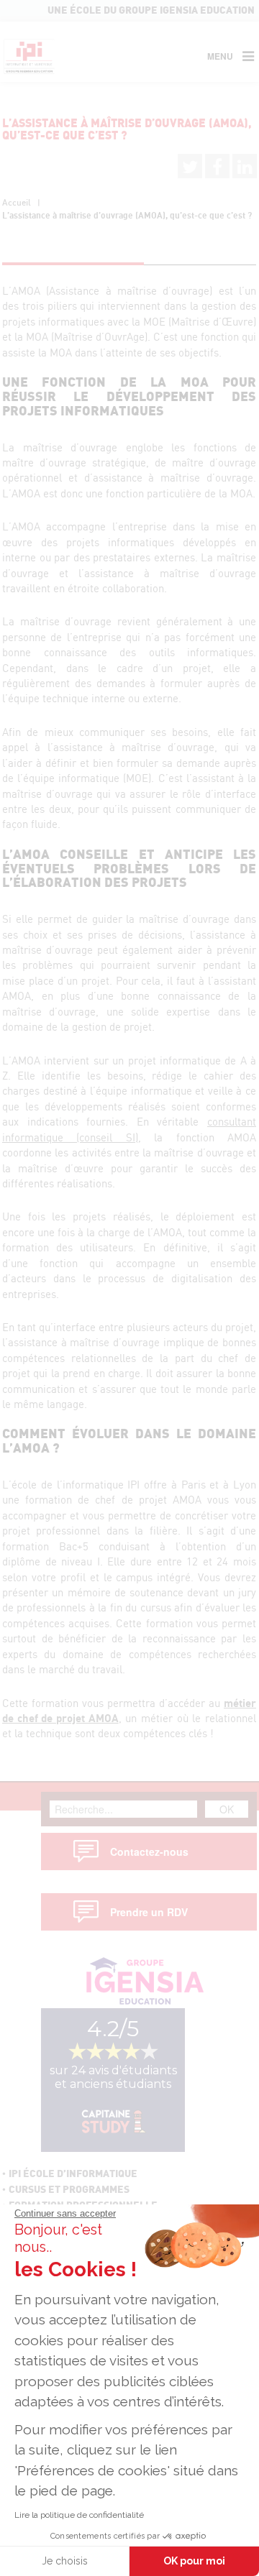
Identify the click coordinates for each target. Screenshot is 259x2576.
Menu (220, 56)
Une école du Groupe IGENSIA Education (151, 11)
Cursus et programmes (69, 2190)
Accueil (17, 203)
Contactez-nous (149, 1851)
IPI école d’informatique (73, 2174)
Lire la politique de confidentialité (79, 2515)
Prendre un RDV (149, 1912)
